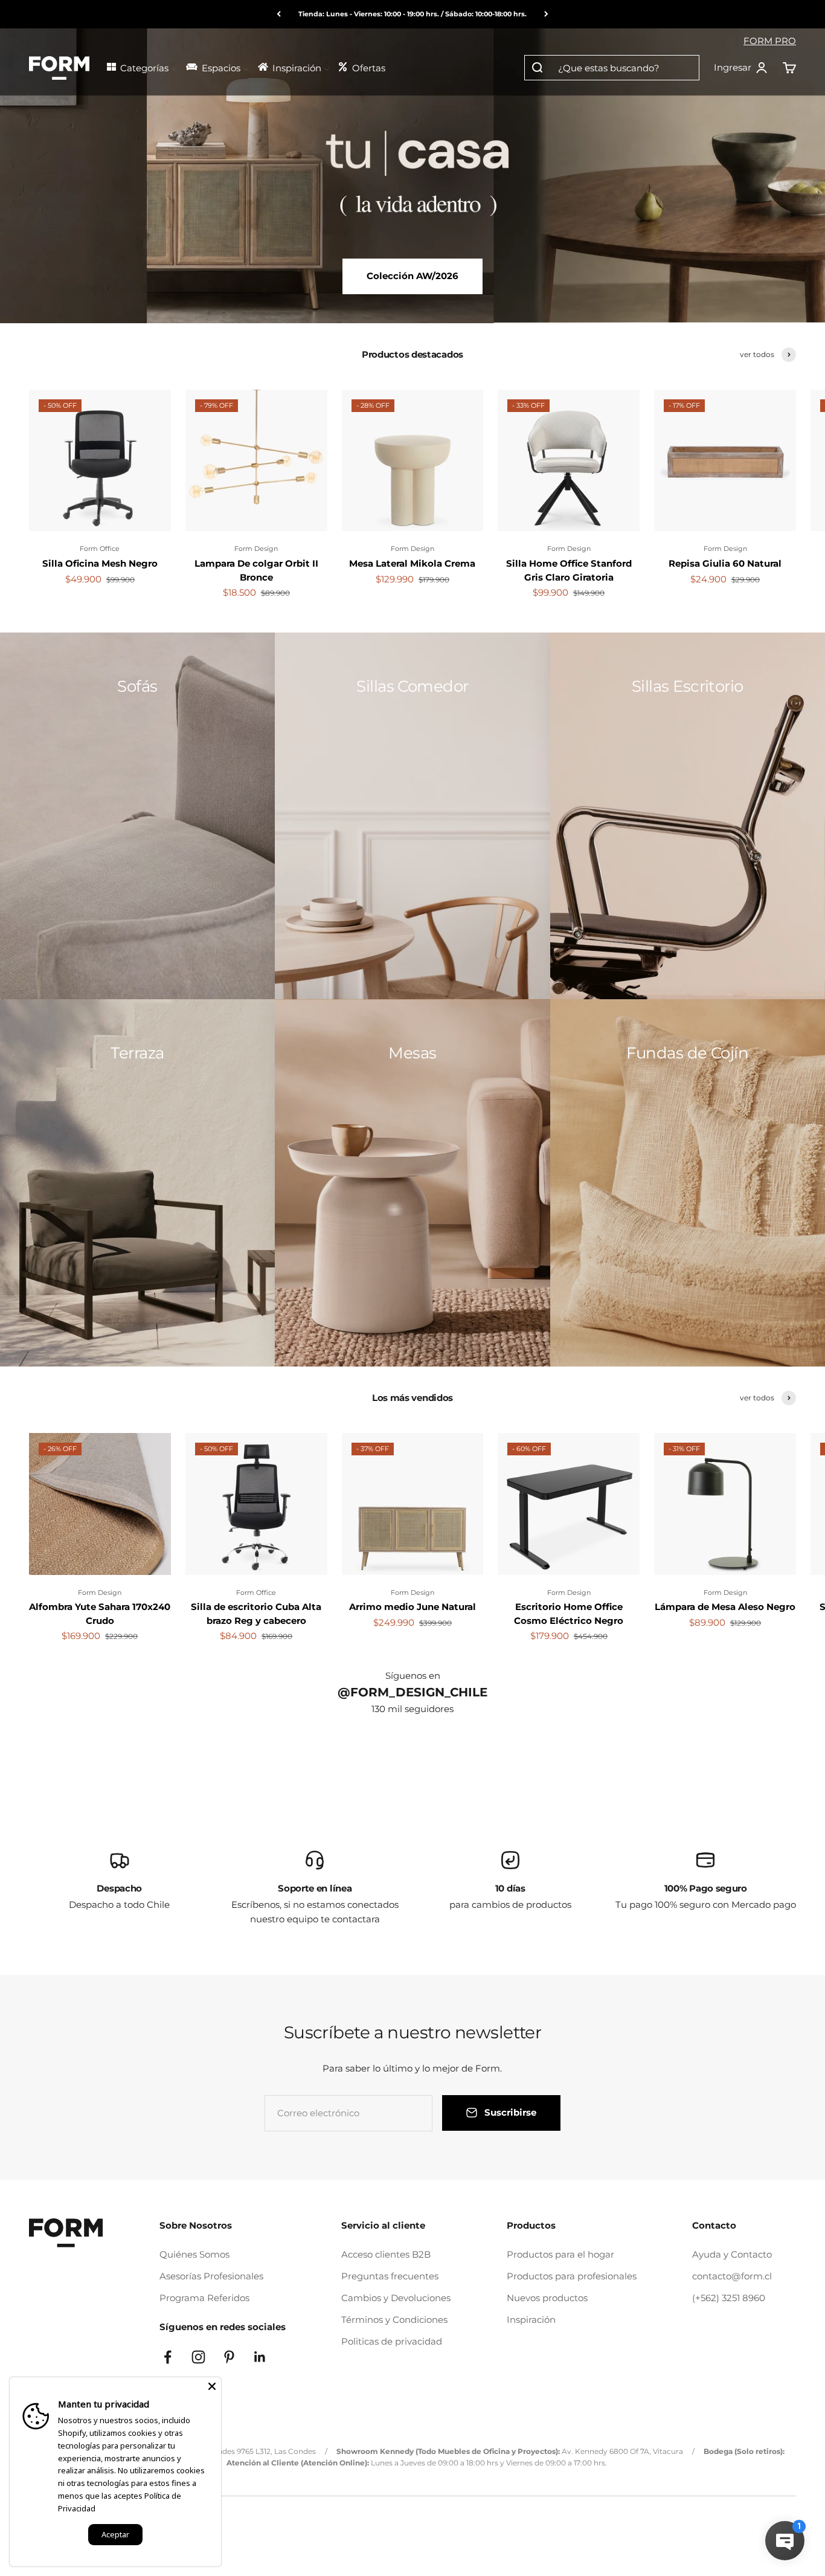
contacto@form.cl (732, 2276)
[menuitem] (141, 67)
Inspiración (531, 2320)
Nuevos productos (547, 2298)
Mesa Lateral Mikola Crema (412, 563)
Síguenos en (413, 1676)
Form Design (256, 549)
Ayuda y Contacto (732, 2254)
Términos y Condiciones (394, 2320)
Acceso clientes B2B (386, 2254)
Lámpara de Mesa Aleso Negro (725, 1607)
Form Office (100, 549)
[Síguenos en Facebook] (168, 2357)
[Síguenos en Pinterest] (229, 2357)
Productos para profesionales (572, 2276)
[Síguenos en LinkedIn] (260, 2357)
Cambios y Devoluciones (396, 2298)
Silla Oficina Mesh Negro (100, 563)
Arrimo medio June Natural (412, 1607)
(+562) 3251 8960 (729, 2298)
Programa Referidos (204, 2298)
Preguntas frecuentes (390, 2276)
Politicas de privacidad (392, 2341)
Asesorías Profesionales (211, 2276)
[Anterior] (279, 14)
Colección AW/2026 (412, 276)
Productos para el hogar (560, 2254)
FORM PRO (770, 41)
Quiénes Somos (194, 2254)
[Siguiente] (546, 14)
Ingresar (741, 68)
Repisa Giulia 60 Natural (725, 563)
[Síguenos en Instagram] (198, 2357)
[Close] (212, 2386)
